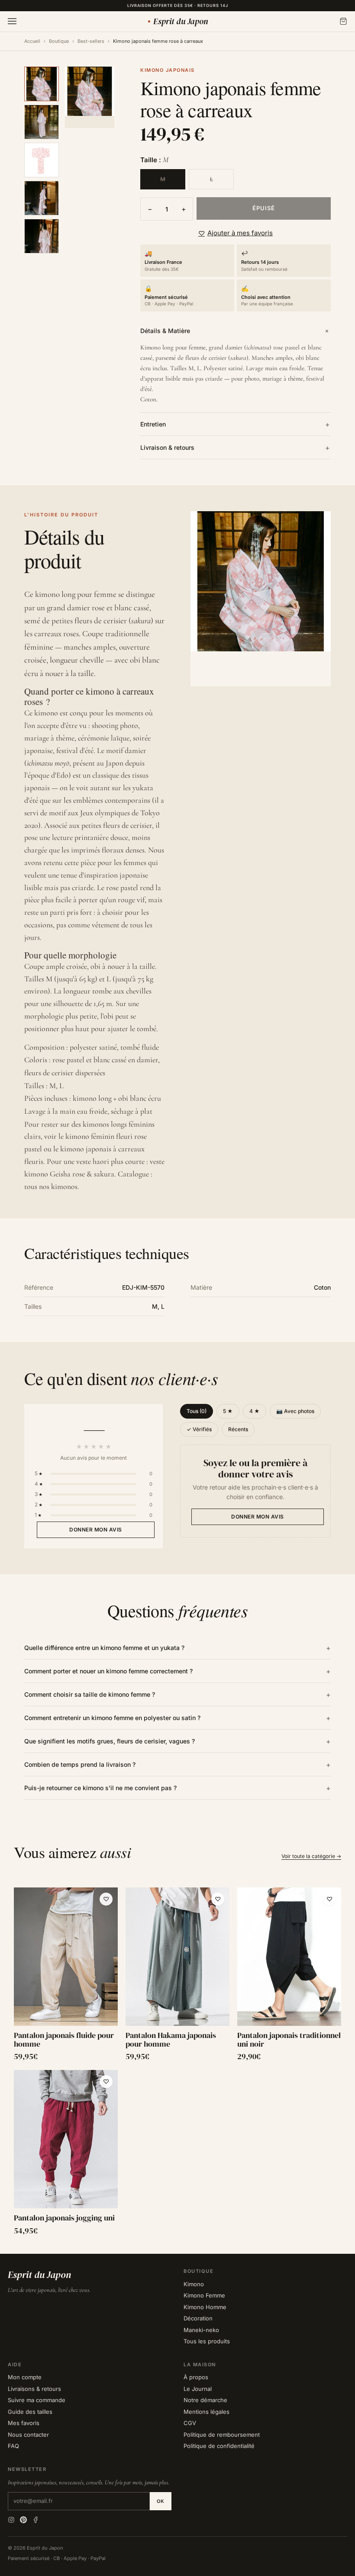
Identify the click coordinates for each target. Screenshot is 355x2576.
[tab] (42, 84)
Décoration (198, 2318)
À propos (196, 2377)
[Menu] (12, 21)
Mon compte (25, 2377)
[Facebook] (35, 2520)
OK (161, 2501)
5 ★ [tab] (228, 1411)
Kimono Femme (204, 2295)
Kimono (194, 2284)
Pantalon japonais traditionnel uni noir (289, 2040)
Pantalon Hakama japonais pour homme (171, 2040)
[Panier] (343, 21)
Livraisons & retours (34, 2389)
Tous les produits (207, 2341)
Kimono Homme (205, 2307)
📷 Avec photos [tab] (295, 1411)
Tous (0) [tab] (197, 1411)
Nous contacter (28, 2435)
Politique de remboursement (222, 2435)
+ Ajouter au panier (66, 2016)
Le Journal (198, 2389)
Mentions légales (207, 2412)
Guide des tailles (30, 2412)
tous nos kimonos (51, 1186)
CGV (190, 2423)
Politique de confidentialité (219, 2446)
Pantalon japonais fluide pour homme (64, 2040)
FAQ (13, 2446)
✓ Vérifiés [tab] (199, 1429)
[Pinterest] (23, 2520)
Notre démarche (205, 2400)
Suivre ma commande (37, 2400)
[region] (177, 2062)
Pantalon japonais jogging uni (64, 2218)
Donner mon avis (96, 1530)
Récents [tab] (238, 1429)
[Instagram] (11, 2520)
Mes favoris (24, 2423)
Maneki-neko (201, 2330)
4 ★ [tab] (255, 1411)
